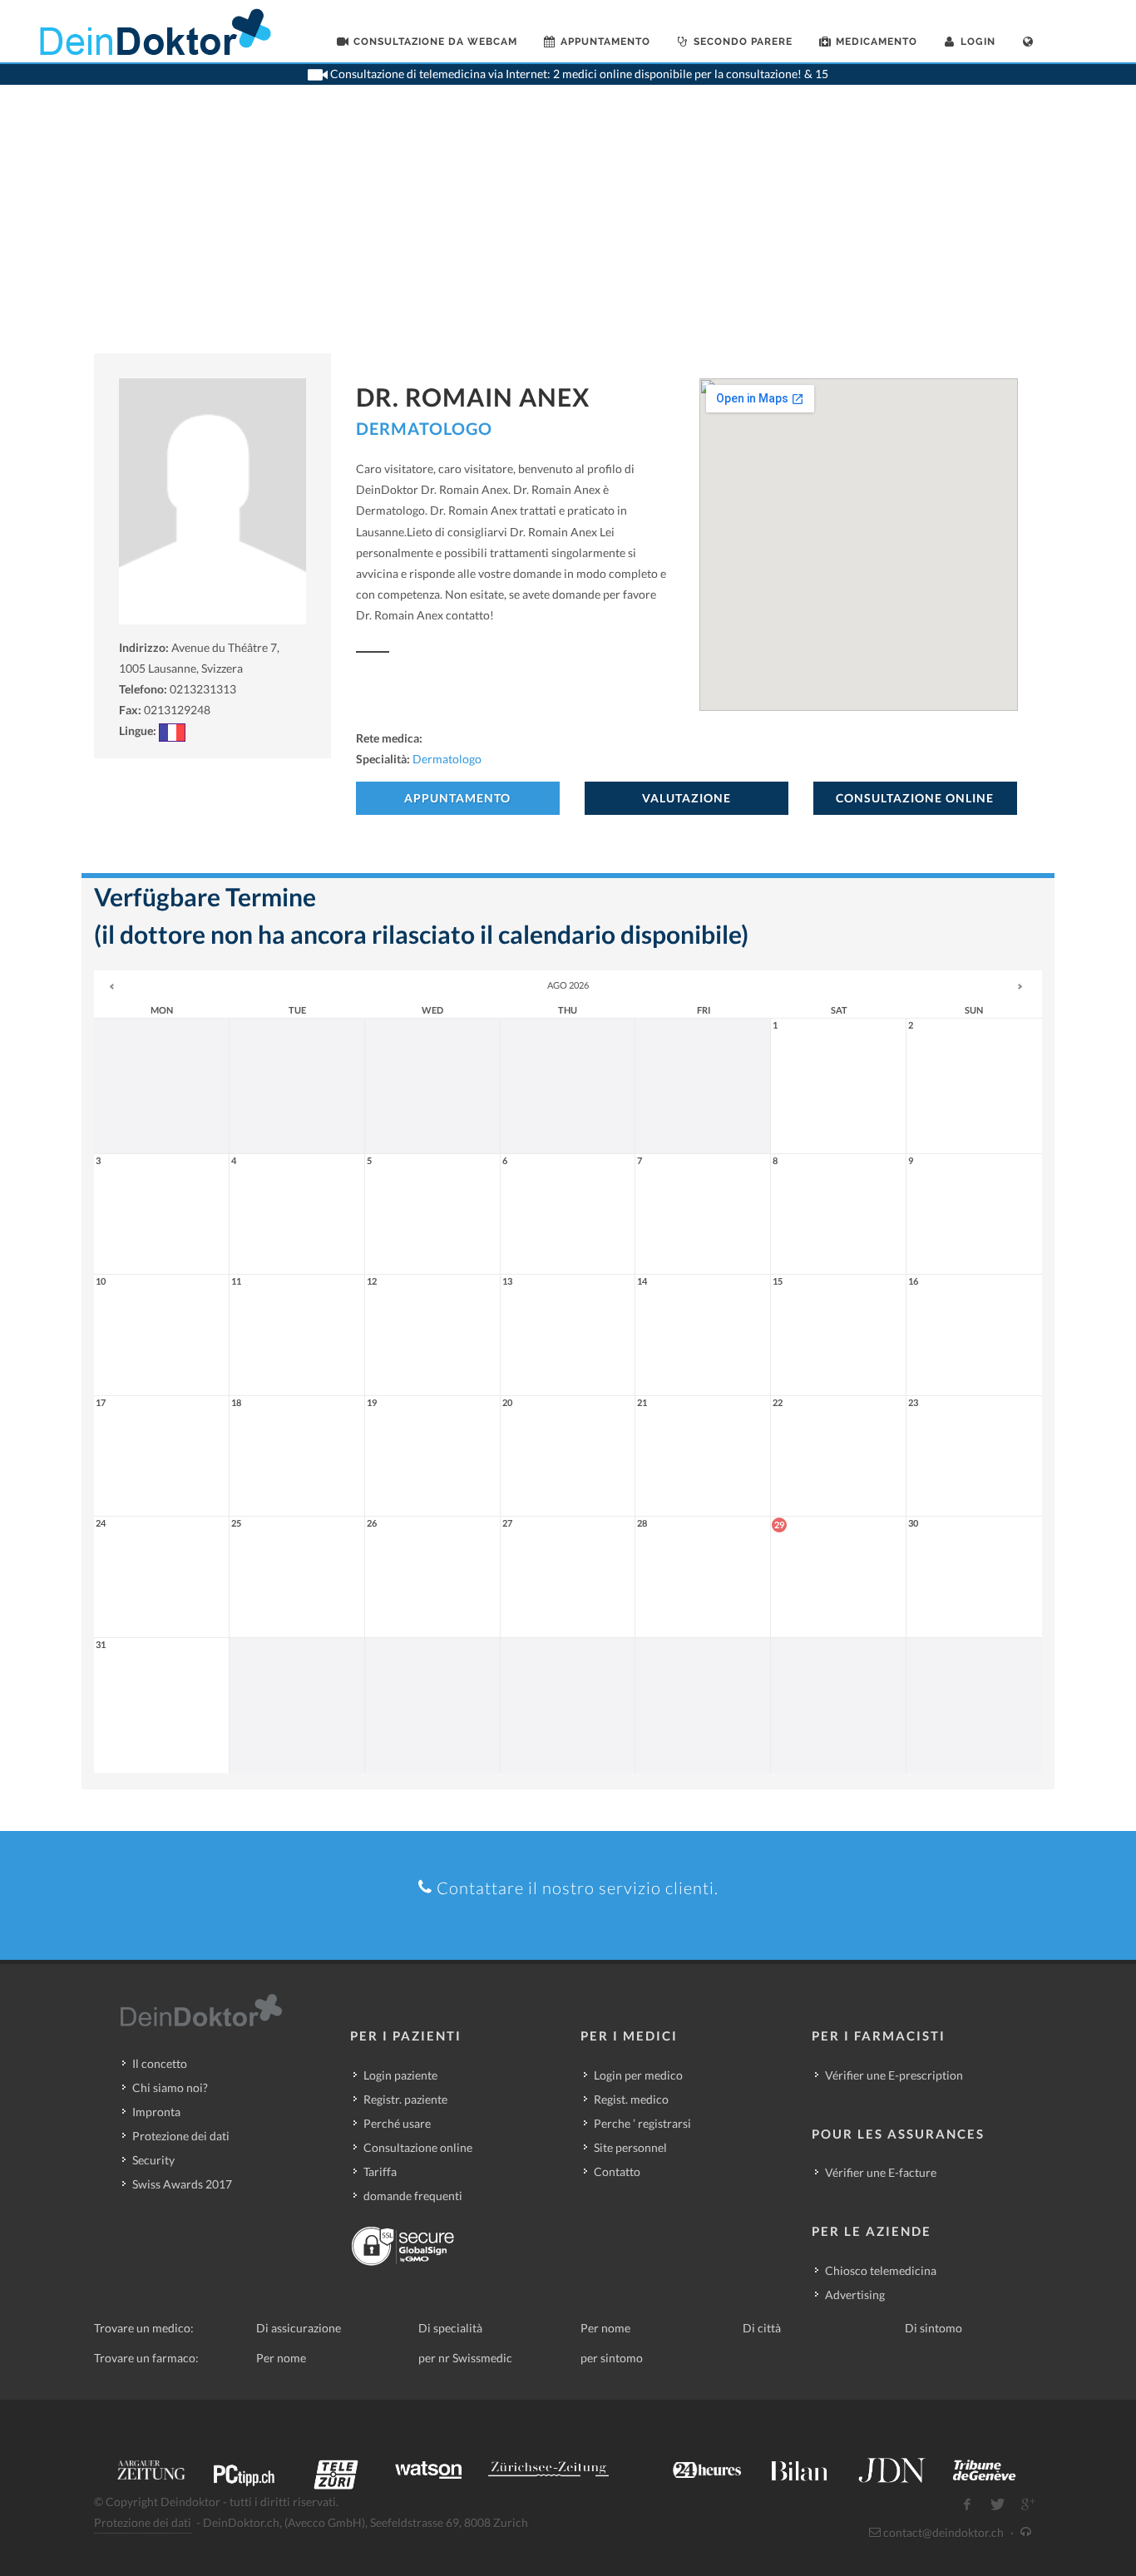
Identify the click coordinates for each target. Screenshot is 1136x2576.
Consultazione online (418, 2147)
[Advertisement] (568, 229)
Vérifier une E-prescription (894, 2075)
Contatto (617, 2171)
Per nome (605, 2328)
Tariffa (380, 2171)
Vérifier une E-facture (881, 2172)
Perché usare (397, 2123)
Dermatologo (424, 428)
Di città (762, 2328)
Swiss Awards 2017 (182, 2184)
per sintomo (612, 2358)
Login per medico (638, 2075)
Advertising (855, 2295)
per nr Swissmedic (465, 2358)
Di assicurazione (299, 2328)
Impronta (156, 2112)
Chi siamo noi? (170, 2087)
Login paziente (400, 2075)
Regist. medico (631, 2099)
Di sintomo (933, 2328)
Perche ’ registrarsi (642, 2123)
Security (153, 2160)
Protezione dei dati (181, 2136)
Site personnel (630, 2147)
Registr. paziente (405, 2099)
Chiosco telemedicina (881, 2270)
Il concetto (160, 2063)
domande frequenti (413, 2196)
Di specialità (450, 2328)
